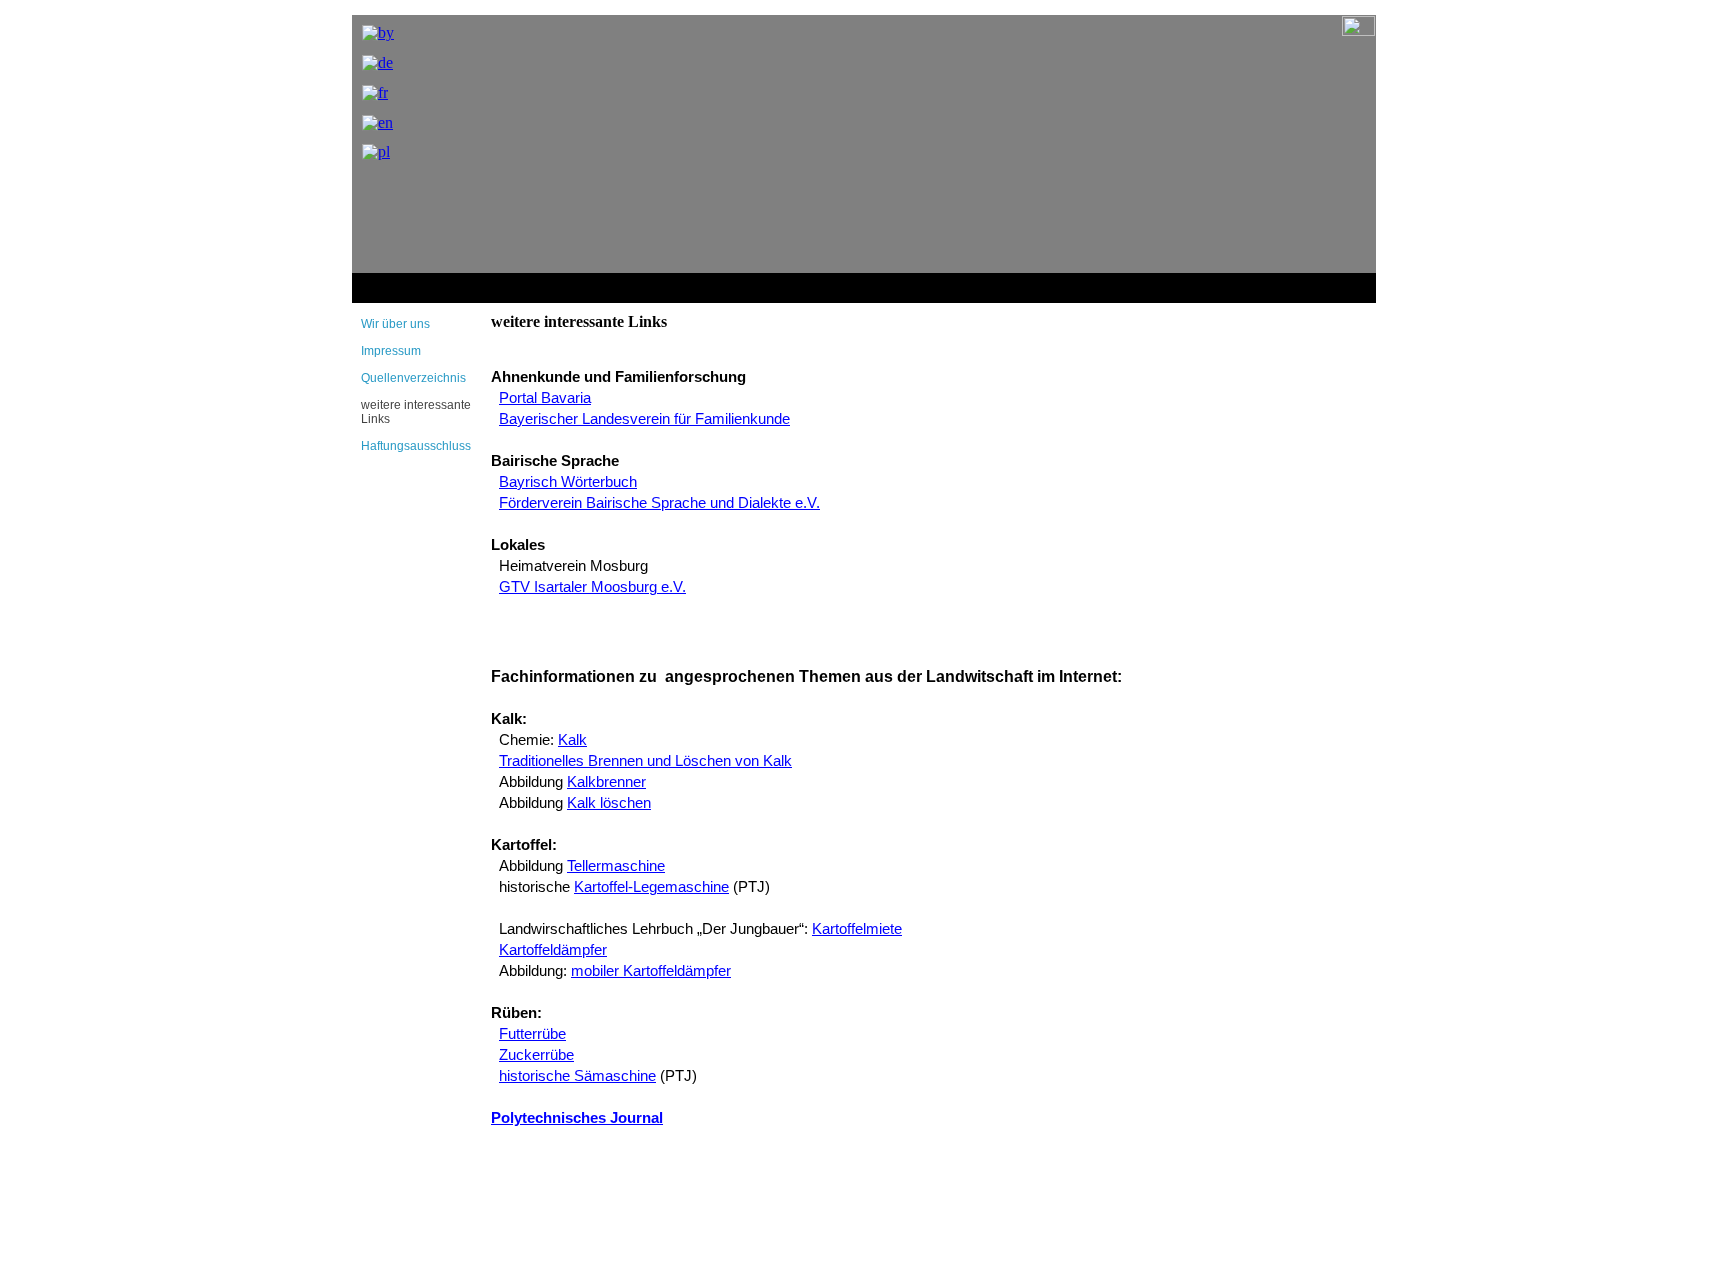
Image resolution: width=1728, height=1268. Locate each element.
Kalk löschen (609, 803)
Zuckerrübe (536, 1055)
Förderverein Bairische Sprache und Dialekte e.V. (659, 503)
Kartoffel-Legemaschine (651, 887)
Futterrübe (532, 1034)
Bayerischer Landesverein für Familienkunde (644, 419)
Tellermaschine (616, 866)
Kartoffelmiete (857, 929)
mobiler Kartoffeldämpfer (651, 971)
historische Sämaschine (577, 1076)
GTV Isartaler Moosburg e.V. (592, 587)
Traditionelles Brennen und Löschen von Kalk (645, 761)
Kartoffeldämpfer (553, 950)
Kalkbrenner (606, 782)
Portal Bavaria (545, 398)
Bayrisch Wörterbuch (568, 482)
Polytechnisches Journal (577, 1118)
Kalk (572, 740)
